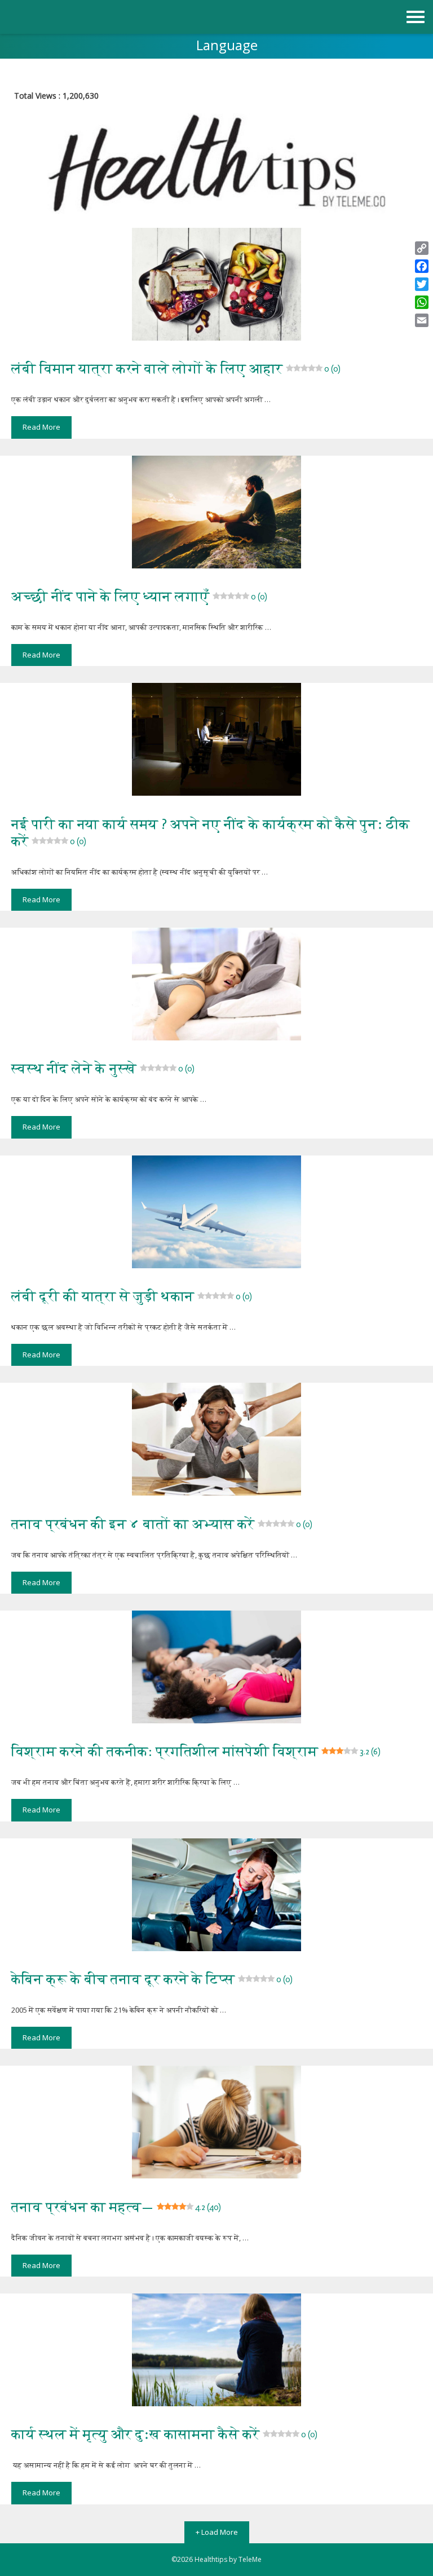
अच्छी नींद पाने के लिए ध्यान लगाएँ (139, 596)
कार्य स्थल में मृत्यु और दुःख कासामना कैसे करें (164, 2434)
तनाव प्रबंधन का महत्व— (116, 2207)
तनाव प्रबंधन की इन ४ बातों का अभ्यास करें (162, 1524)
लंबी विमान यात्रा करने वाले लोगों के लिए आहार (176, 369)
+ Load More (217, 2532)
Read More (41, 427)
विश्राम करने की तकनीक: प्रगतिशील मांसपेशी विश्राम (196, 1751)
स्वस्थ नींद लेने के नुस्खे (103, 1068)
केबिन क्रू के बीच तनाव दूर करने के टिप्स (152, 1979)
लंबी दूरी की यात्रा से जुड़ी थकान (132, 1296)
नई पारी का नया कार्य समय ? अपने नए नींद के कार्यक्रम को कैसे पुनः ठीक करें (211, 833)
